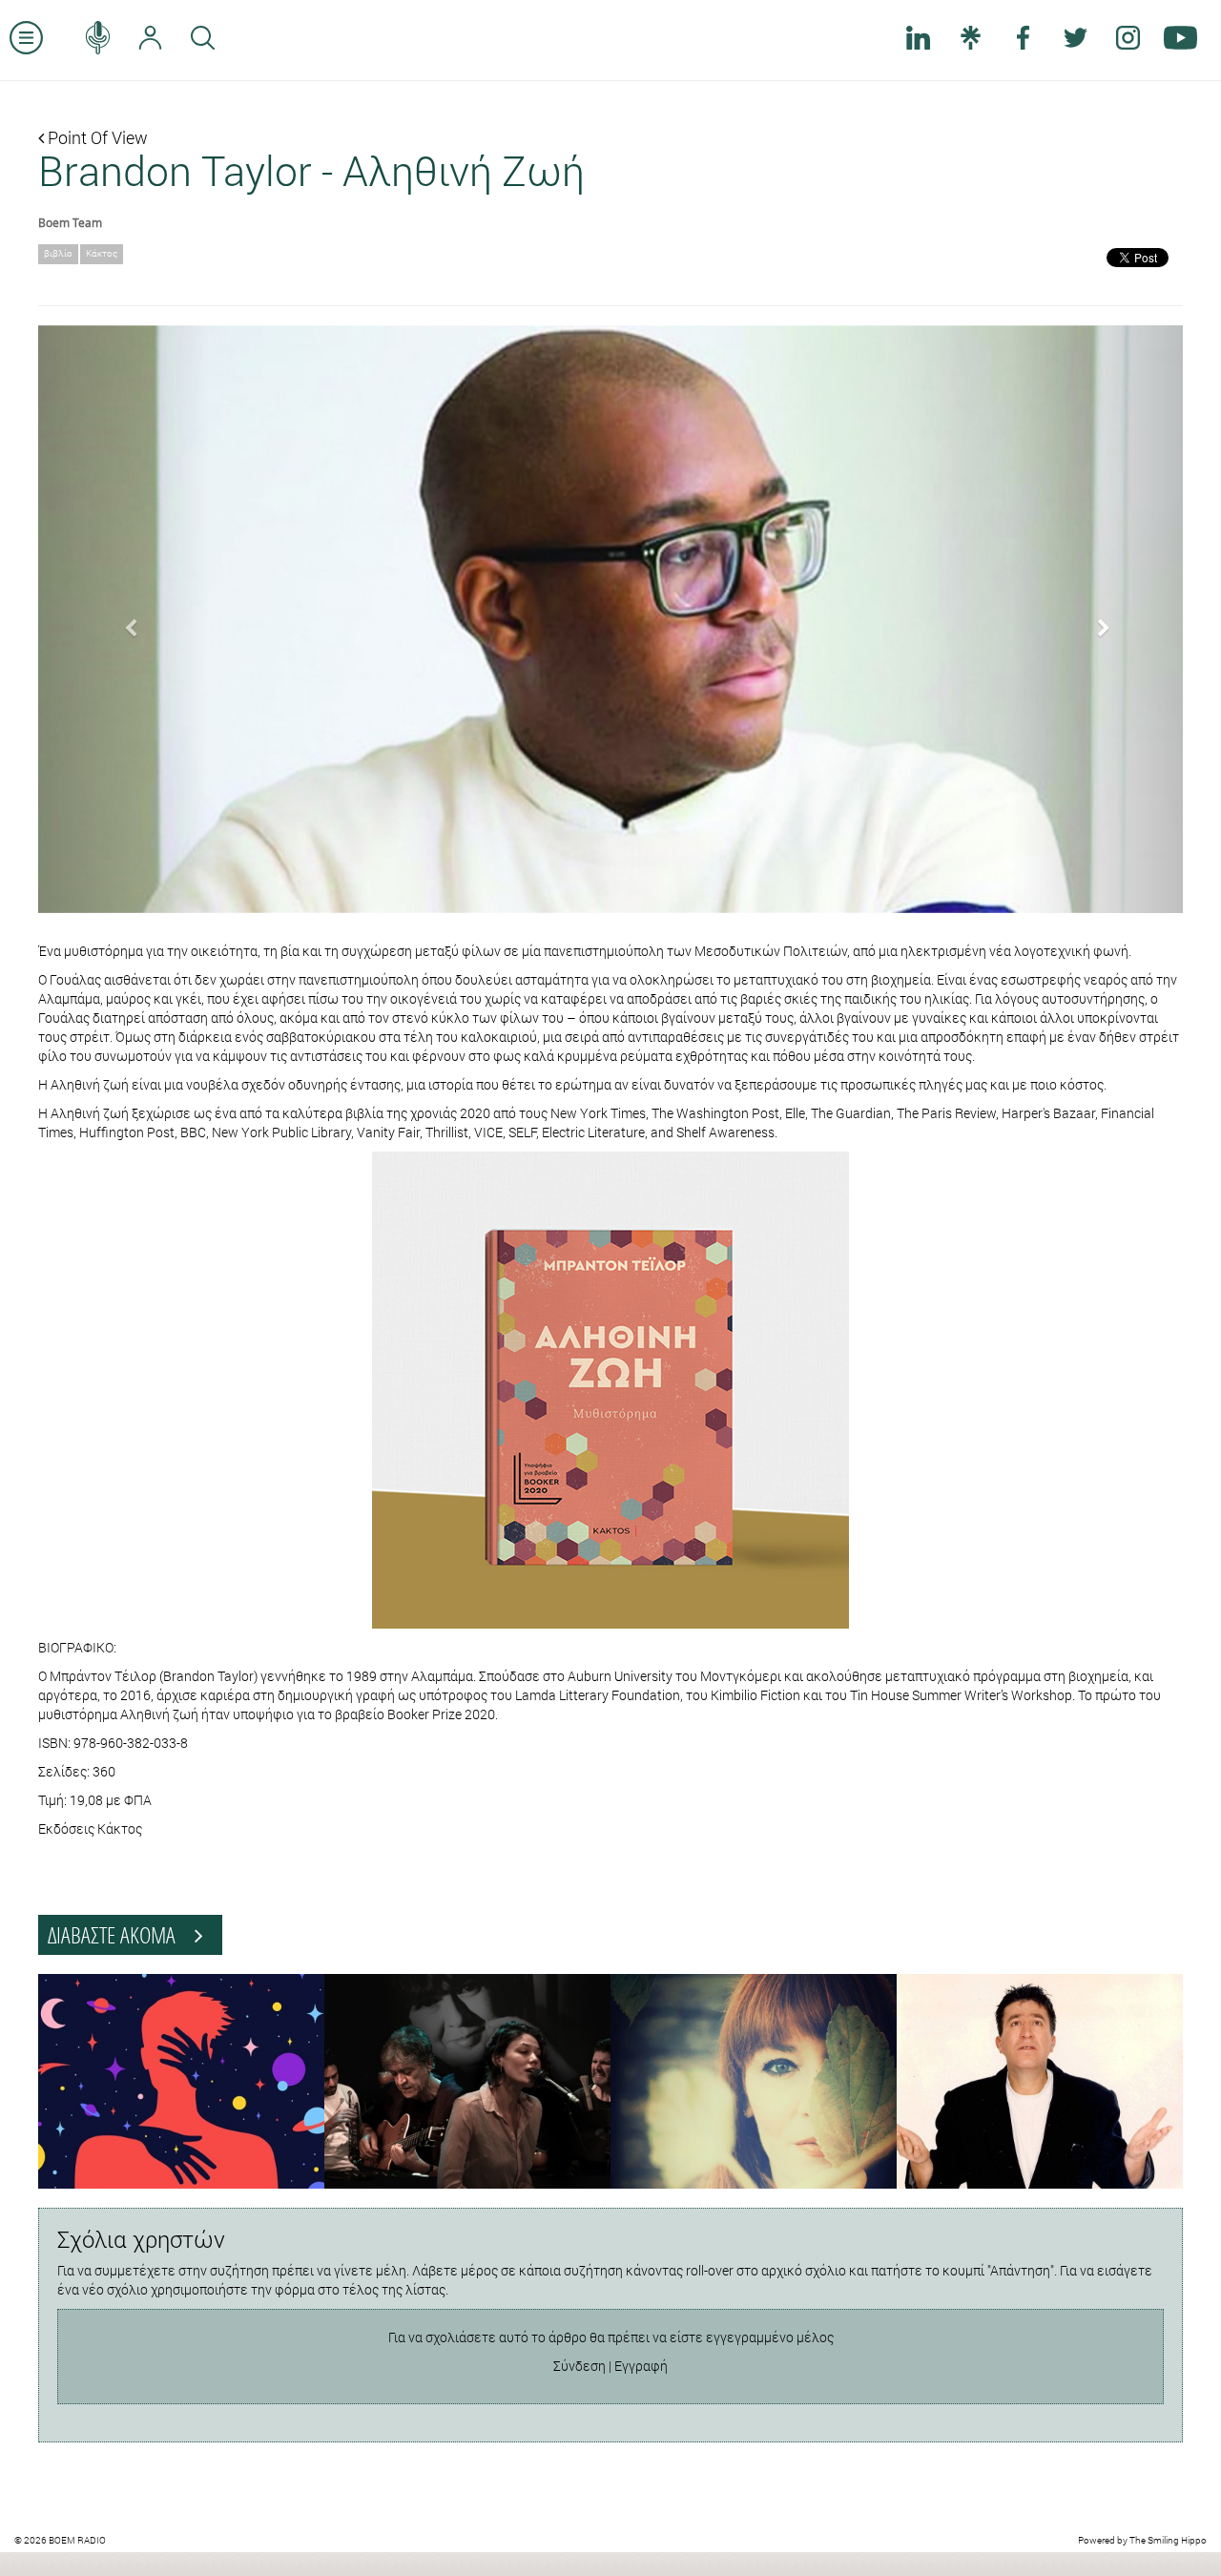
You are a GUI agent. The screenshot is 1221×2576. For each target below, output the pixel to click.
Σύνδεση (579, 2366)
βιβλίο (58, 253)
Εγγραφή (641, 2366)
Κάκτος (102, 253)
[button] (124, 619)
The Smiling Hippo (1168, 2540)
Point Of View (96, 137)
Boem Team (70, 222)
